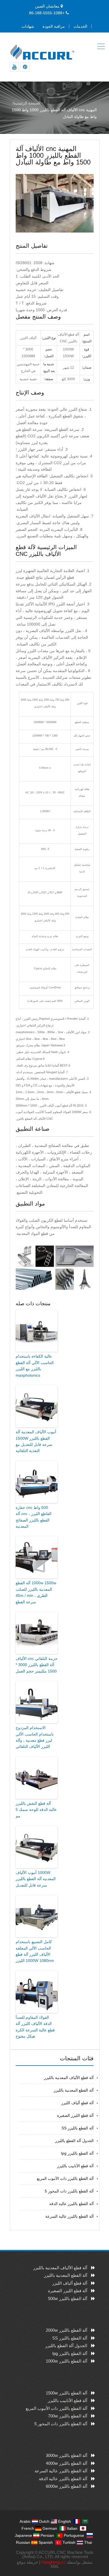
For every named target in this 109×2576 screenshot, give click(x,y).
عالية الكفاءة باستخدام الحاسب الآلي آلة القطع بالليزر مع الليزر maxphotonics (35, 1366)
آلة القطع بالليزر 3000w (67, 2455)
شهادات (28, 26)
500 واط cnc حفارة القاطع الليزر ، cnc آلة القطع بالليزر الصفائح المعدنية (34, 1517)
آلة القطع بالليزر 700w (68, 2416)
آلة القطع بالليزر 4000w (67, 2463)
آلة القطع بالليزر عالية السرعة (69, 2216)
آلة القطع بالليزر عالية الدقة (71, 2204)
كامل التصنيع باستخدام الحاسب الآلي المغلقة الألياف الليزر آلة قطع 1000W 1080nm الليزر (35, 1951)
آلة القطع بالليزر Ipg (77, 2153)
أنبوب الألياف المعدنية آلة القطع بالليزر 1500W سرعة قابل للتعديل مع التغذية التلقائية (36, 1441)
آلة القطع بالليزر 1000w (67, 2361)
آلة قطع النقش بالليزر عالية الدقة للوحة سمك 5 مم (36, 1810)
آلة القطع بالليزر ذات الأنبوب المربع (65, 2178)
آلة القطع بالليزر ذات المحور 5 (69, 2191)
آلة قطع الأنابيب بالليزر (75, 2166)
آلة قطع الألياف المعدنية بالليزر (69, 2078)
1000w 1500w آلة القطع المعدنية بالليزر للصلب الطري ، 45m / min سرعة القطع (36, 1592)
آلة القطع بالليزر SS (78, 2128)
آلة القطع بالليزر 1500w (67, 2393)
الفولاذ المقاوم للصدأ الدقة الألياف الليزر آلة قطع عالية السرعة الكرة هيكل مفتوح (35, 2027)
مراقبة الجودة (54, 26)
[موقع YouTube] (14, 67)
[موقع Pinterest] (25, 67)
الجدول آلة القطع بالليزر (74, 2141)
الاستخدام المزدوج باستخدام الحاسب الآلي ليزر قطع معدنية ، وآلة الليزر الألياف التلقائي (35, 1737)
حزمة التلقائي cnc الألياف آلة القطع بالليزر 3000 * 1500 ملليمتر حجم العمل (37, 1665)
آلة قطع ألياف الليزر (77, 2103)
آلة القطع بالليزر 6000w (67, 2486)
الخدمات (80, 26)
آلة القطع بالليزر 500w (68, 2299)
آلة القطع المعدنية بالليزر (74, 2090)
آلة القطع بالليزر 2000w (67, 2330)
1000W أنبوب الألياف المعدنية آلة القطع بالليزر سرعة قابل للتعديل (36, 1879)
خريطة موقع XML (38, 2564)
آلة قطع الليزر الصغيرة (75, 2115)
